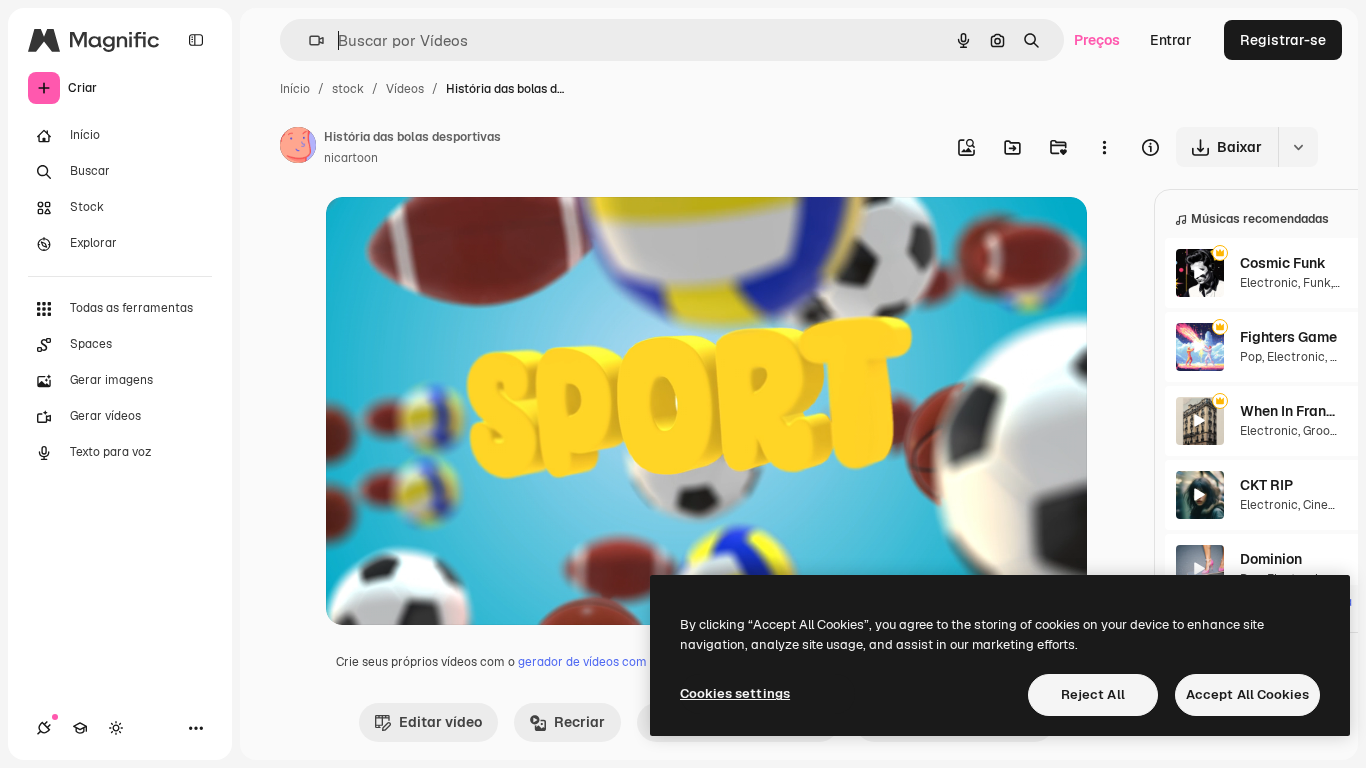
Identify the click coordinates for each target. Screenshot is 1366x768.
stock (348, 89)
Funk (1317, 283)
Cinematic (1332, 505)
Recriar (579, 722)
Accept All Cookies (1247, 694)
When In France (1290, 411)
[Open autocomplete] (308, 40)
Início (295, 89)
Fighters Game (1288, 337)
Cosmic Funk (1283, 263)
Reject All (1093, 694)
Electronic (1269, 283)
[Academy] (80, 728)
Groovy (1322, 431)
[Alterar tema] (116, 728)
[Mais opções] (1104, 147)
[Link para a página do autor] (298, 148)
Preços (1097, 40)
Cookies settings (735, 693)
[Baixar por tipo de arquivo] (1298, 147)
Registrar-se (1283, 40)
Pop (1251, 357)
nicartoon (351, 158)
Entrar (1171, 40)
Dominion (1271, 559)
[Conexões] (44, 728)
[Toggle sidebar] (196, 40)
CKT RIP (1266, 485)
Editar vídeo (440, 722)
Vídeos (405, 89)
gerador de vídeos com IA (589, 662)
